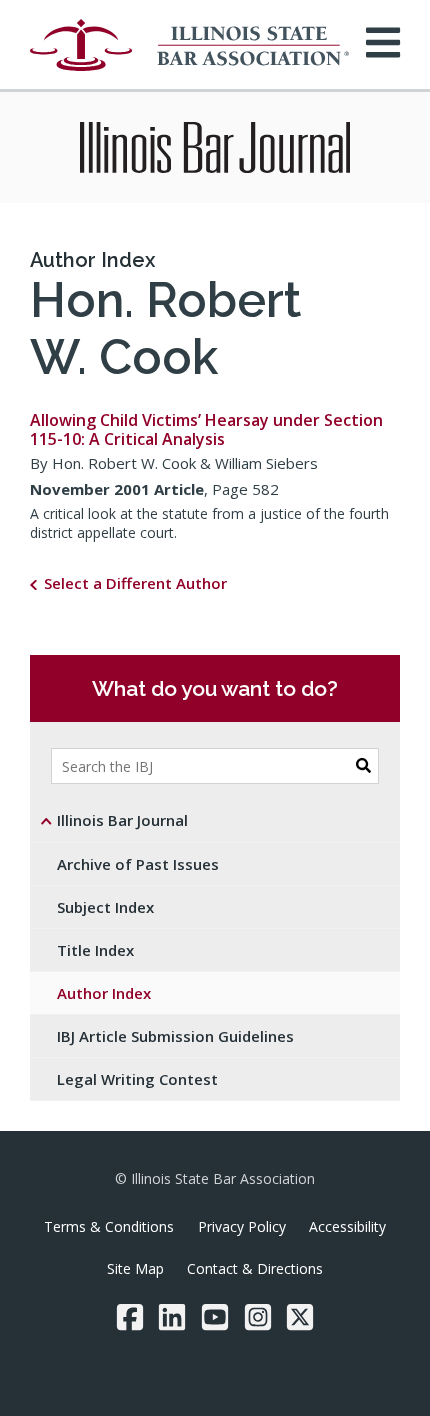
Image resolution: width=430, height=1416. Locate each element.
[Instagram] (258, 1317)
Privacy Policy (242, 1226)
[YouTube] (215, 1317)
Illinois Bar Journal (122, 820)
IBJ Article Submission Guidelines (175, 1036)
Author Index (92, 260)
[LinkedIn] (172, 1317)
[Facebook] (130, 1317)
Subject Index (105, 907)
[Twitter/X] (300, 1317)
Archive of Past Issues (138, 864)
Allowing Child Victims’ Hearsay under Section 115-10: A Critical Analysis (206, 429)
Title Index (95, 950)
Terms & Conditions (109, 1226)
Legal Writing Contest (137, 1079)
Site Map (135, 1268)
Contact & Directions (255, 1268)
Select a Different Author (135, 583)
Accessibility (347, 1226)
